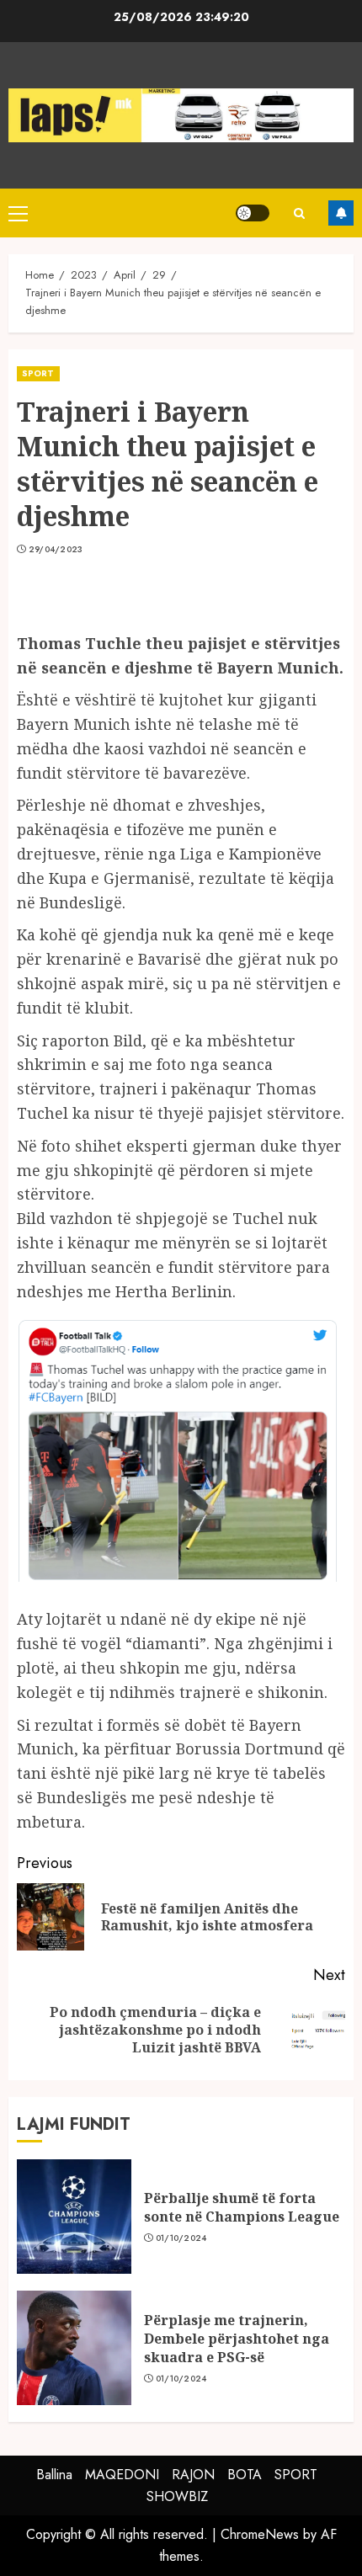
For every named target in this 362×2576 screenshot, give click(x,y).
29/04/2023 (56, 550)
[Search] (299, 213)
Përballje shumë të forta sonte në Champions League (242, 2207)
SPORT (38, 373)
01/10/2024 (181, 2238)
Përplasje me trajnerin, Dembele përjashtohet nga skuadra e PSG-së (237, 2339)
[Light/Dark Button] (253, 213)
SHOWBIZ (177, 2496)
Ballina (54, 2475)
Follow (341, 213)
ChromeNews (260, 2534)
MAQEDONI (122, 2475)
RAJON (193, 2475)
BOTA (245, 2475)
